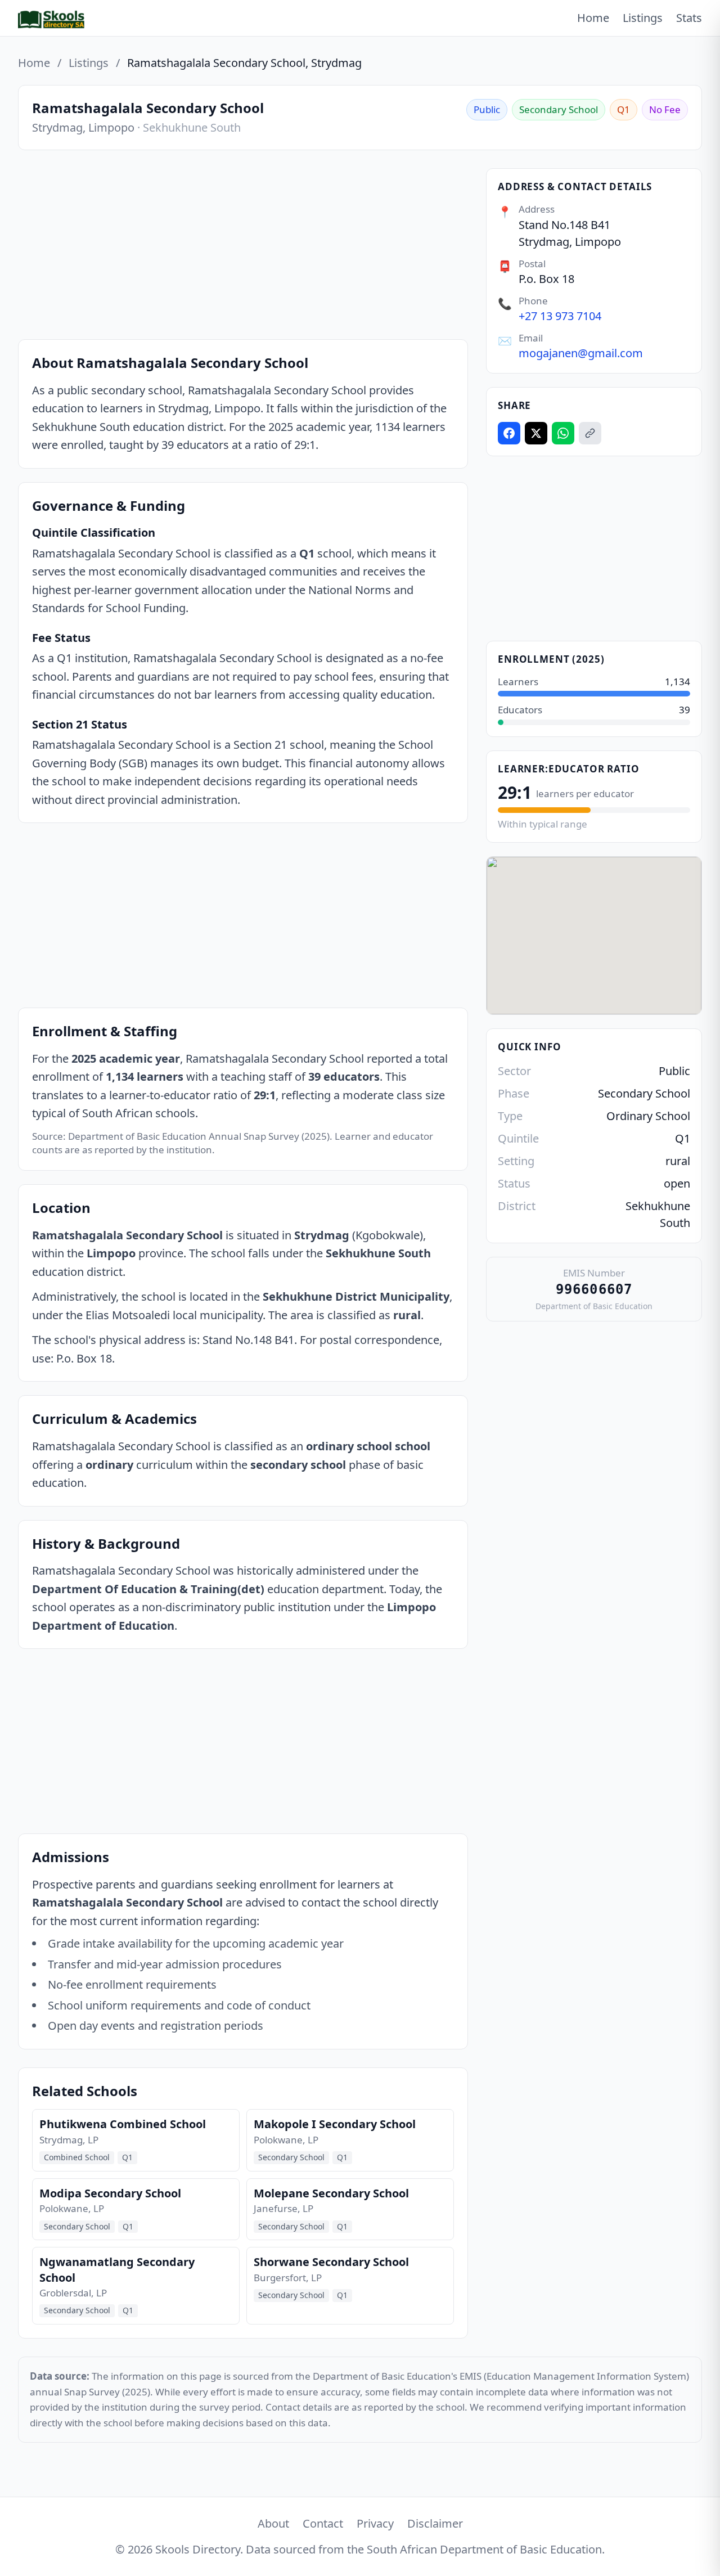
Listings (643, 18)
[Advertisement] (243, 247)
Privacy (375, 2523)
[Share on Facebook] (509, 433)
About (273, 2523)
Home (593, 18)
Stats (689, 18)
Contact (323, 2523)
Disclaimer (435, 2523)
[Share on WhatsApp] (563, 433)
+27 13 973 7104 (560, 316)
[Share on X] (536, 433)
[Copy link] (590, 433)
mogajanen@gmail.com (581, 353)
